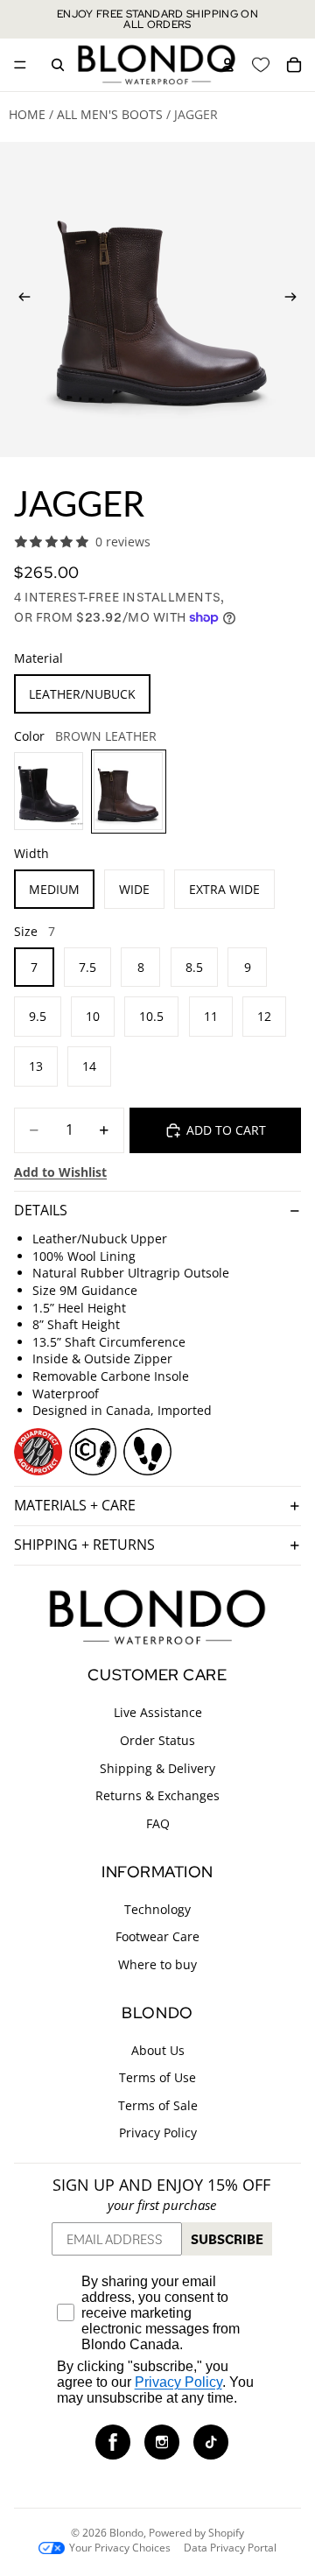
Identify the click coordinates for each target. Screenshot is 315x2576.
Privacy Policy (158, 2133)
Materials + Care (75, 1505)
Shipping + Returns (84, 1545)
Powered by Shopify (196, 2533)
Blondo (126, 2533)
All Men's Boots (110, 114)
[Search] (58, 65)
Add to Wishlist (60, 1172)
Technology (157, 1908)
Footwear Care (157, 1936)
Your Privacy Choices (120, 2548)
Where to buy (157, 1964)
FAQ (158, 1823)
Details (41, 1210)
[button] (113, 2441)
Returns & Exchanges (157, 1795)
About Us (158, 2049)
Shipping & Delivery (157, 1767)
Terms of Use (157, 2077)
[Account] (227, 65)
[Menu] (20, 65)
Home (27, 114)
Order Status (157, 1740)
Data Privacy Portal (230, 2548)
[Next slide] (296, 299)
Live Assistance (158, 1712)
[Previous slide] (19, 299)
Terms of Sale (158, 2104)
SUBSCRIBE (227, 2239)
